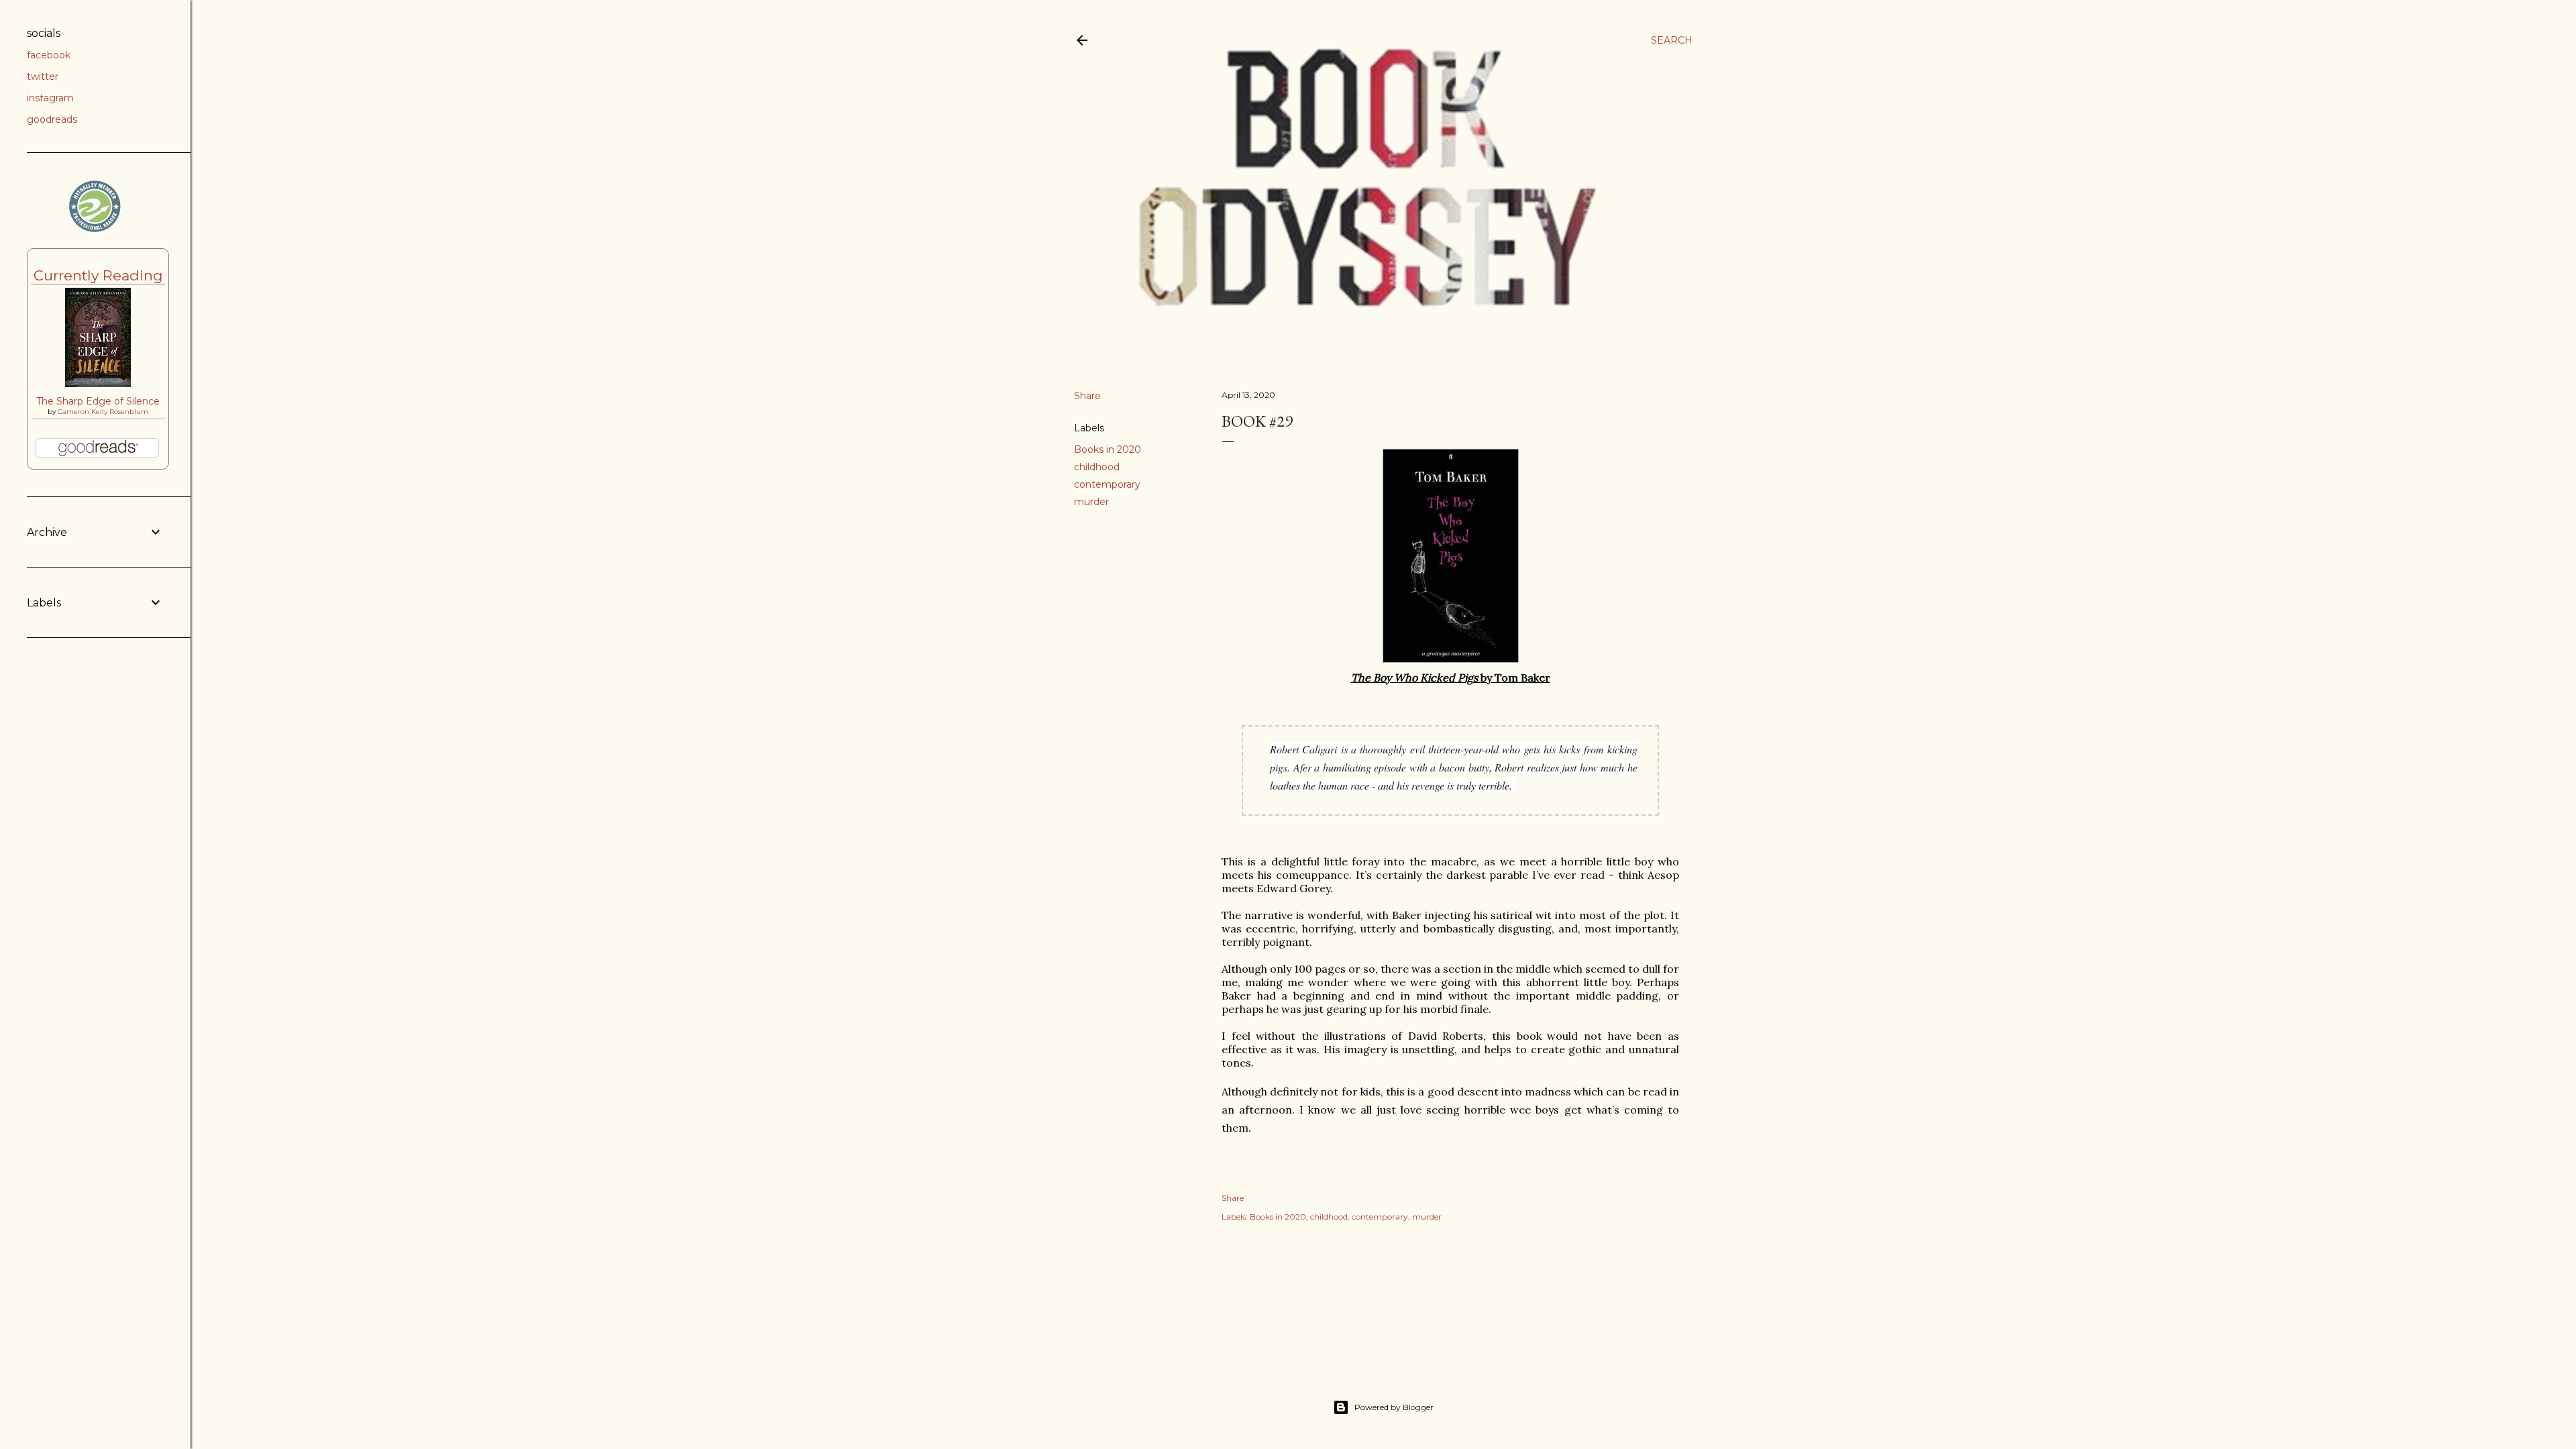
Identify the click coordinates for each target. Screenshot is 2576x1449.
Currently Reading (98, 275)
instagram (50, 98)
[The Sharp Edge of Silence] (98, 384)
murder (1091, 502)
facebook (49, 55)
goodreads (52, 119)
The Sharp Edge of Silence (98, 401)
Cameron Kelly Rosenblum (103, 412)
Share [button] (1087, 396)
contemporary (1107, 484)
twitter (43, 76)
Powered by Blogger (1394, 1407)
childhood (1097, 467)
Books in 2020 (1108, 449)
